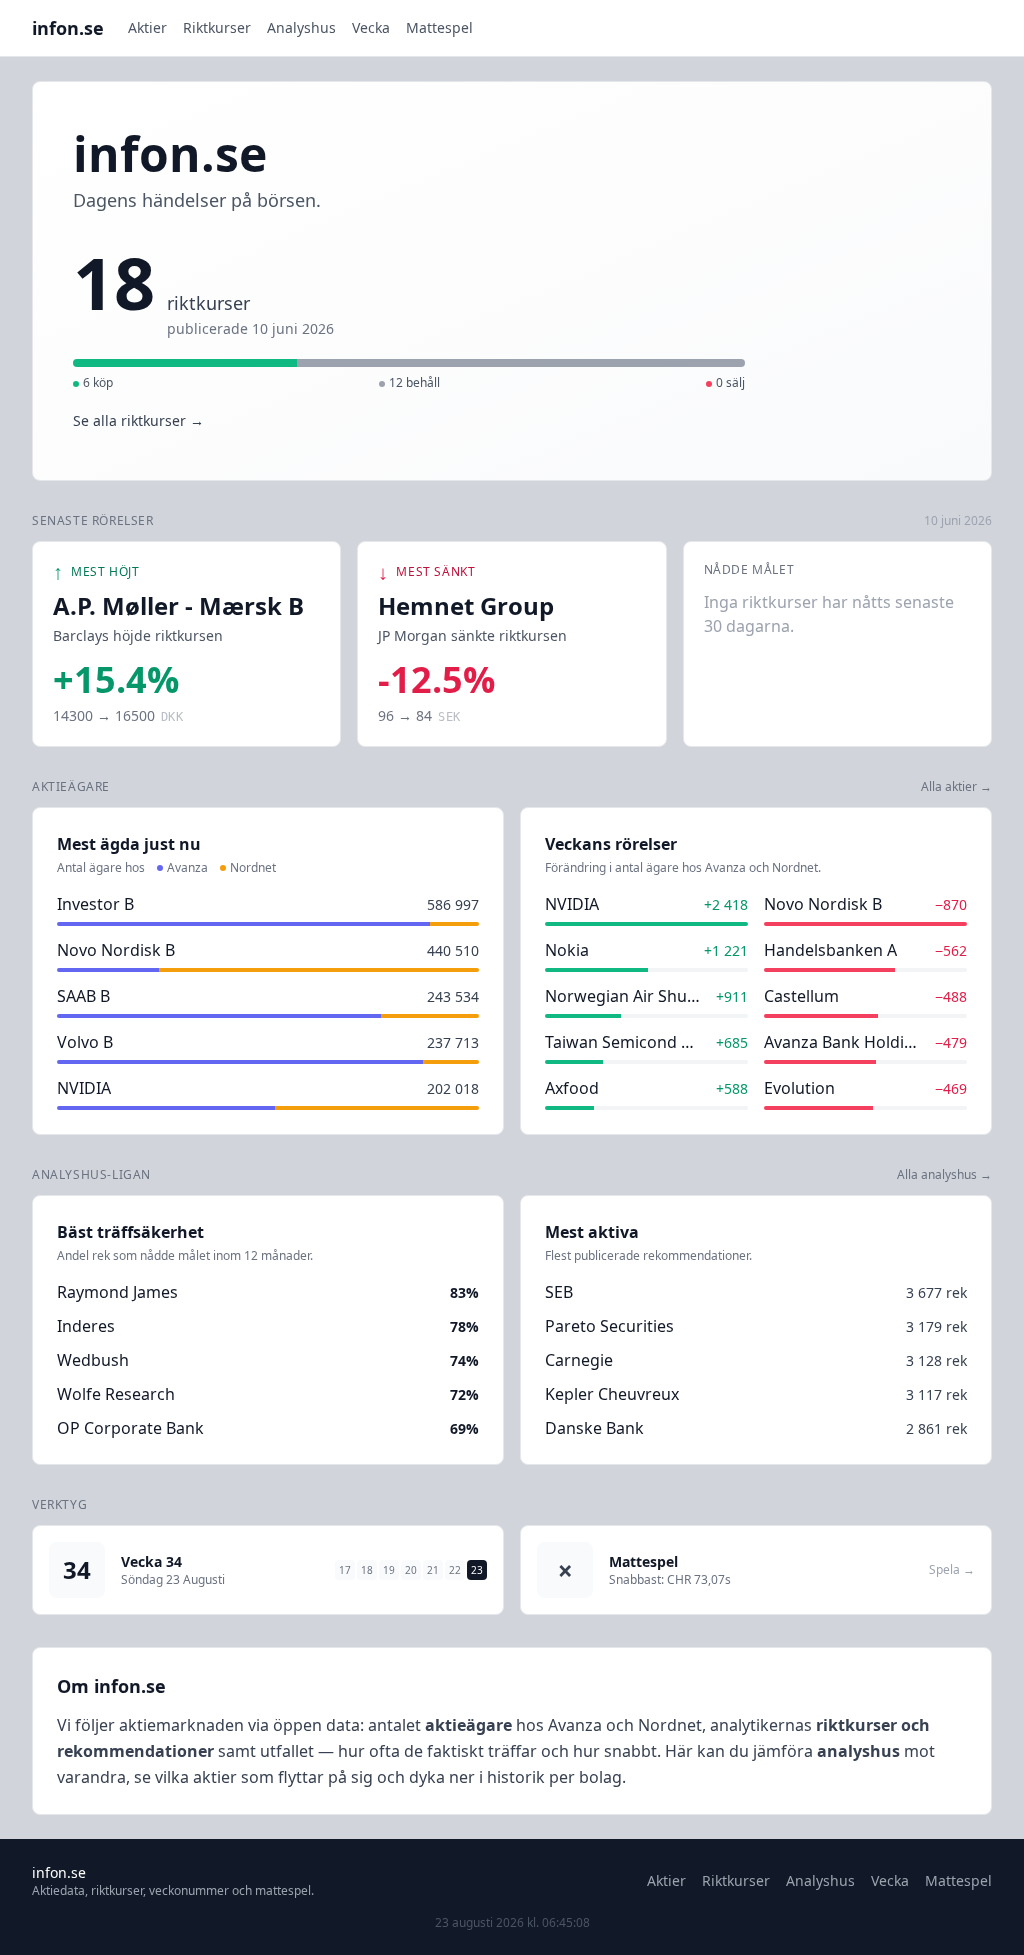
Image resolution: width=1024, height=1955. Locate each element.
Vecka (371, 27)
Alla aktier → (956, 787)
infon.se (68, 28)
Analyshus (301, 27)
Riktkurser (217, 27)
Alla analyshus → (944, 1175)
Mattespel (439, 27)
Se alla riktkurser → (138, 420)
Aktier (147, 27)
